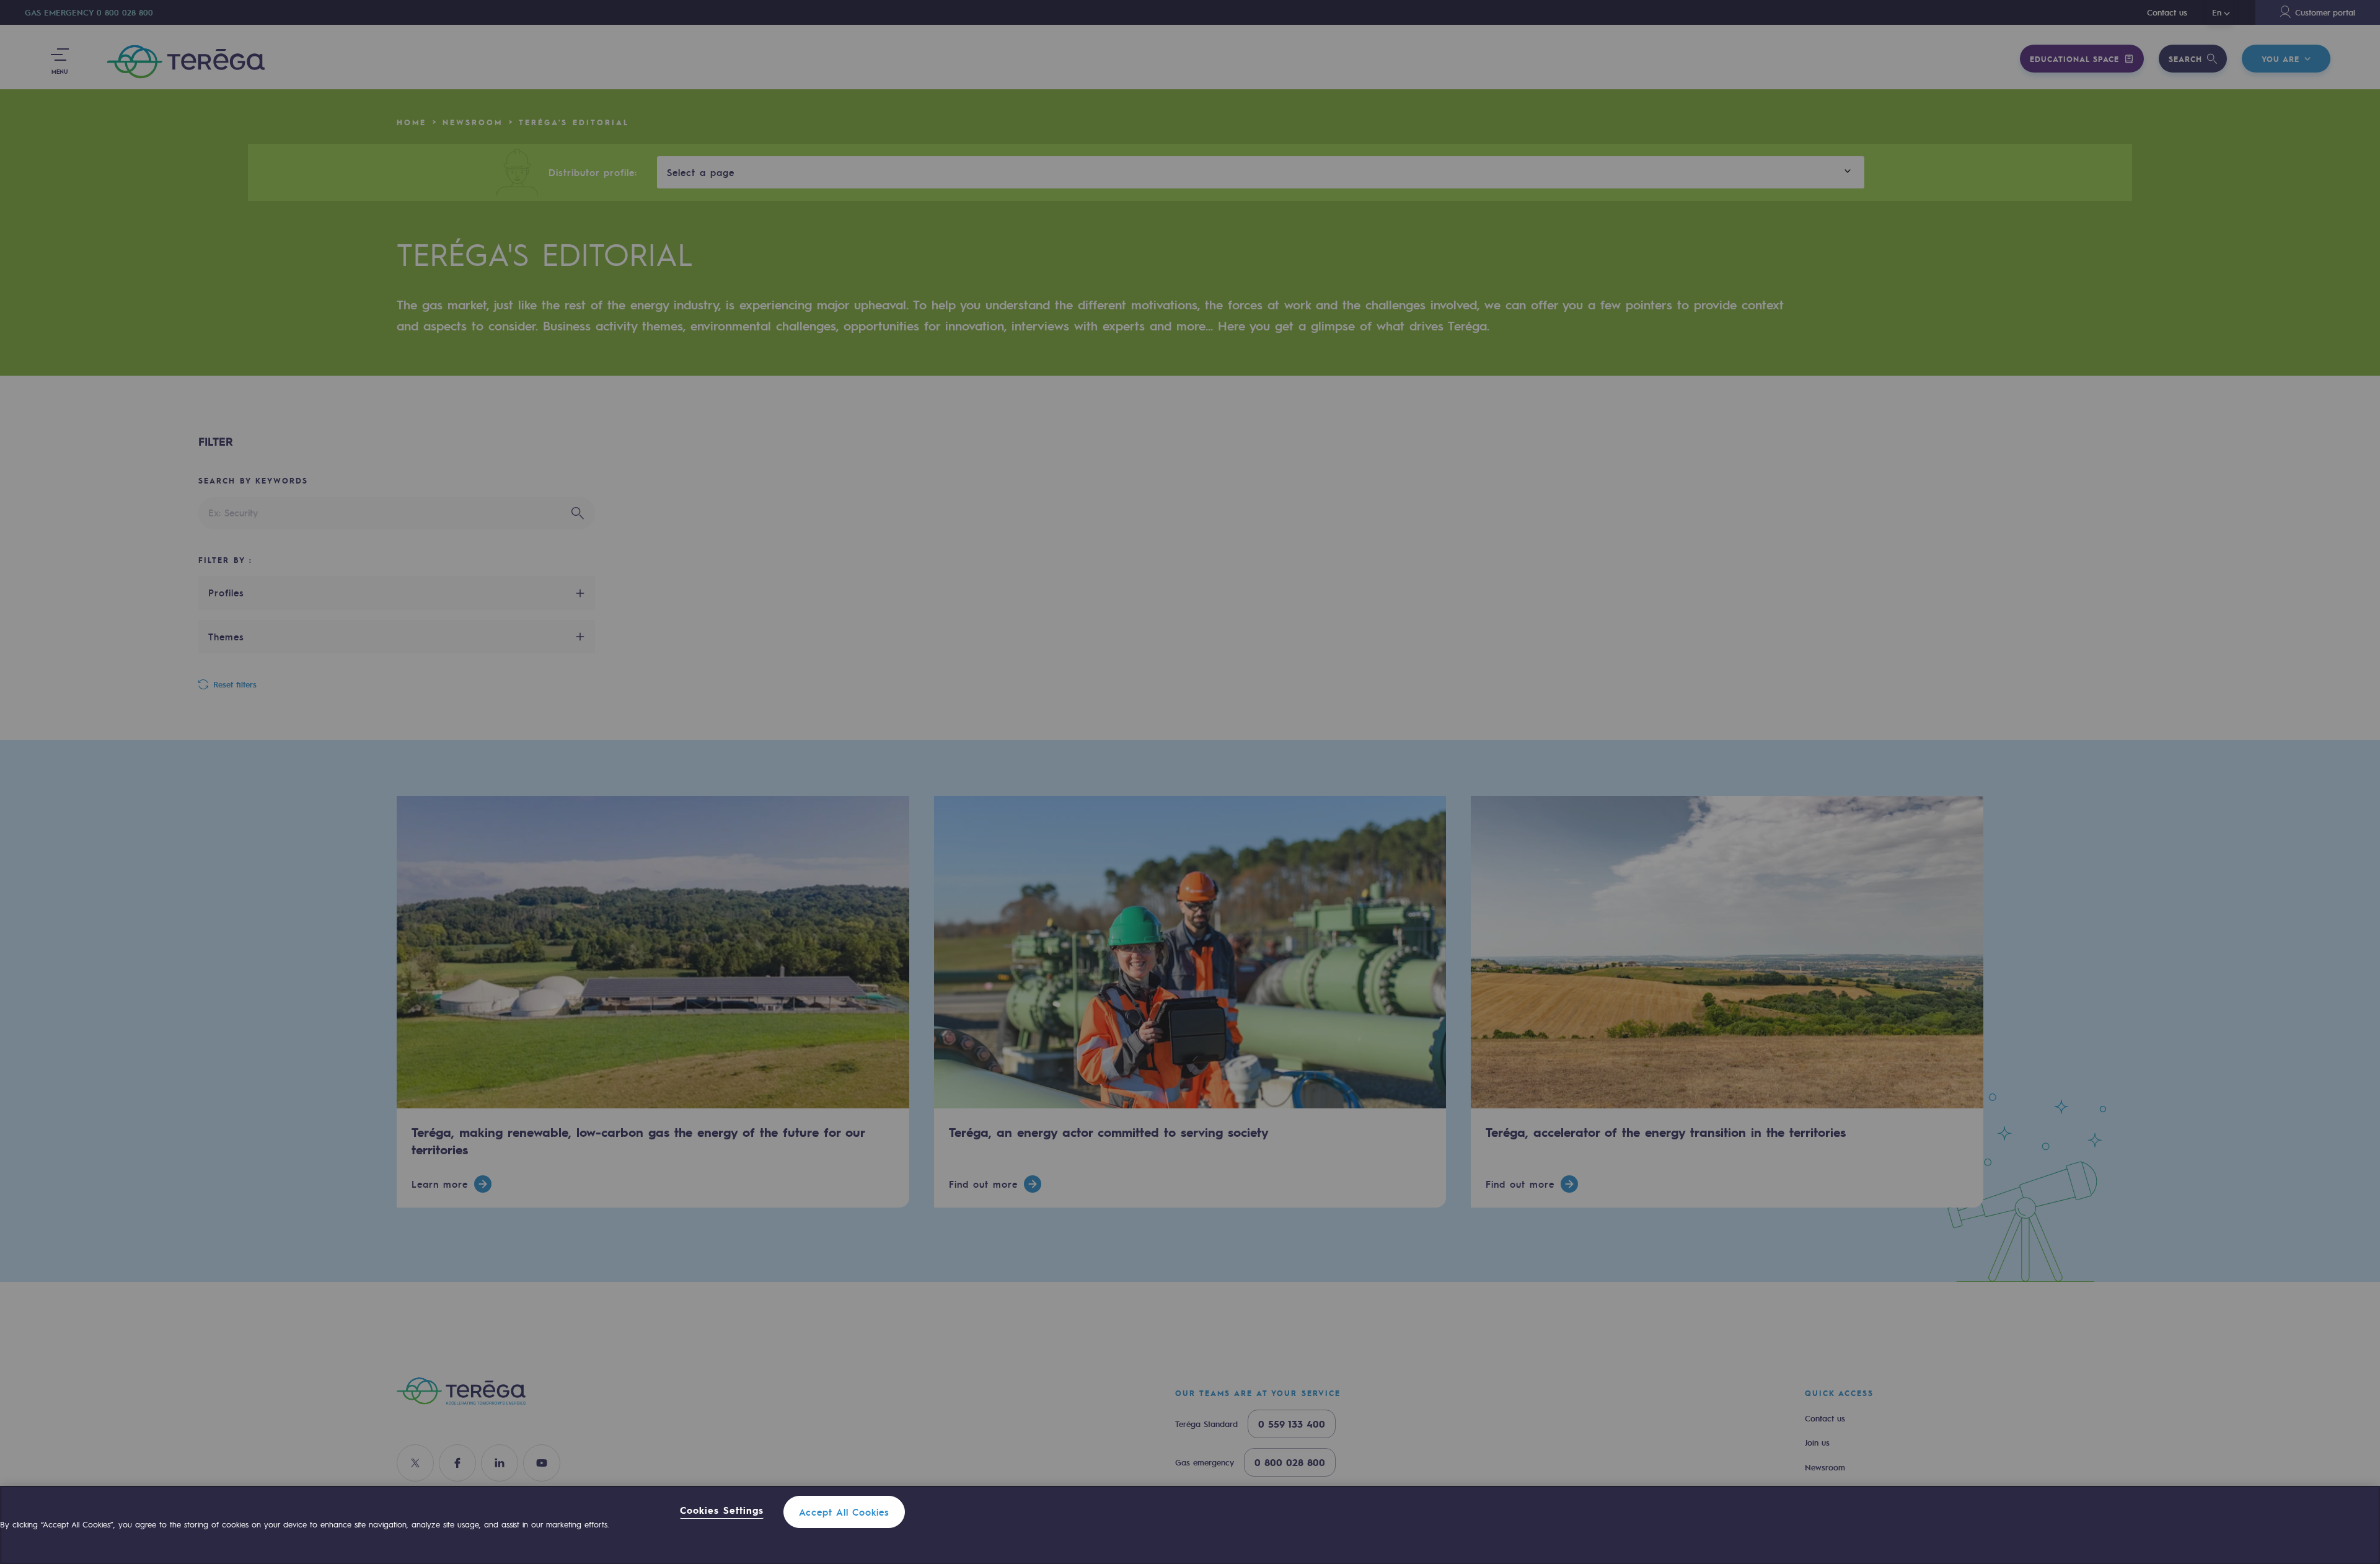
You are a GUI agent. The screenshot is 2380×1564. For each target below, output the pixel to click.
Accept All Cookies (844, 1512)
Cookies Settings (722, 1511)
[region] (1190, 1525)
